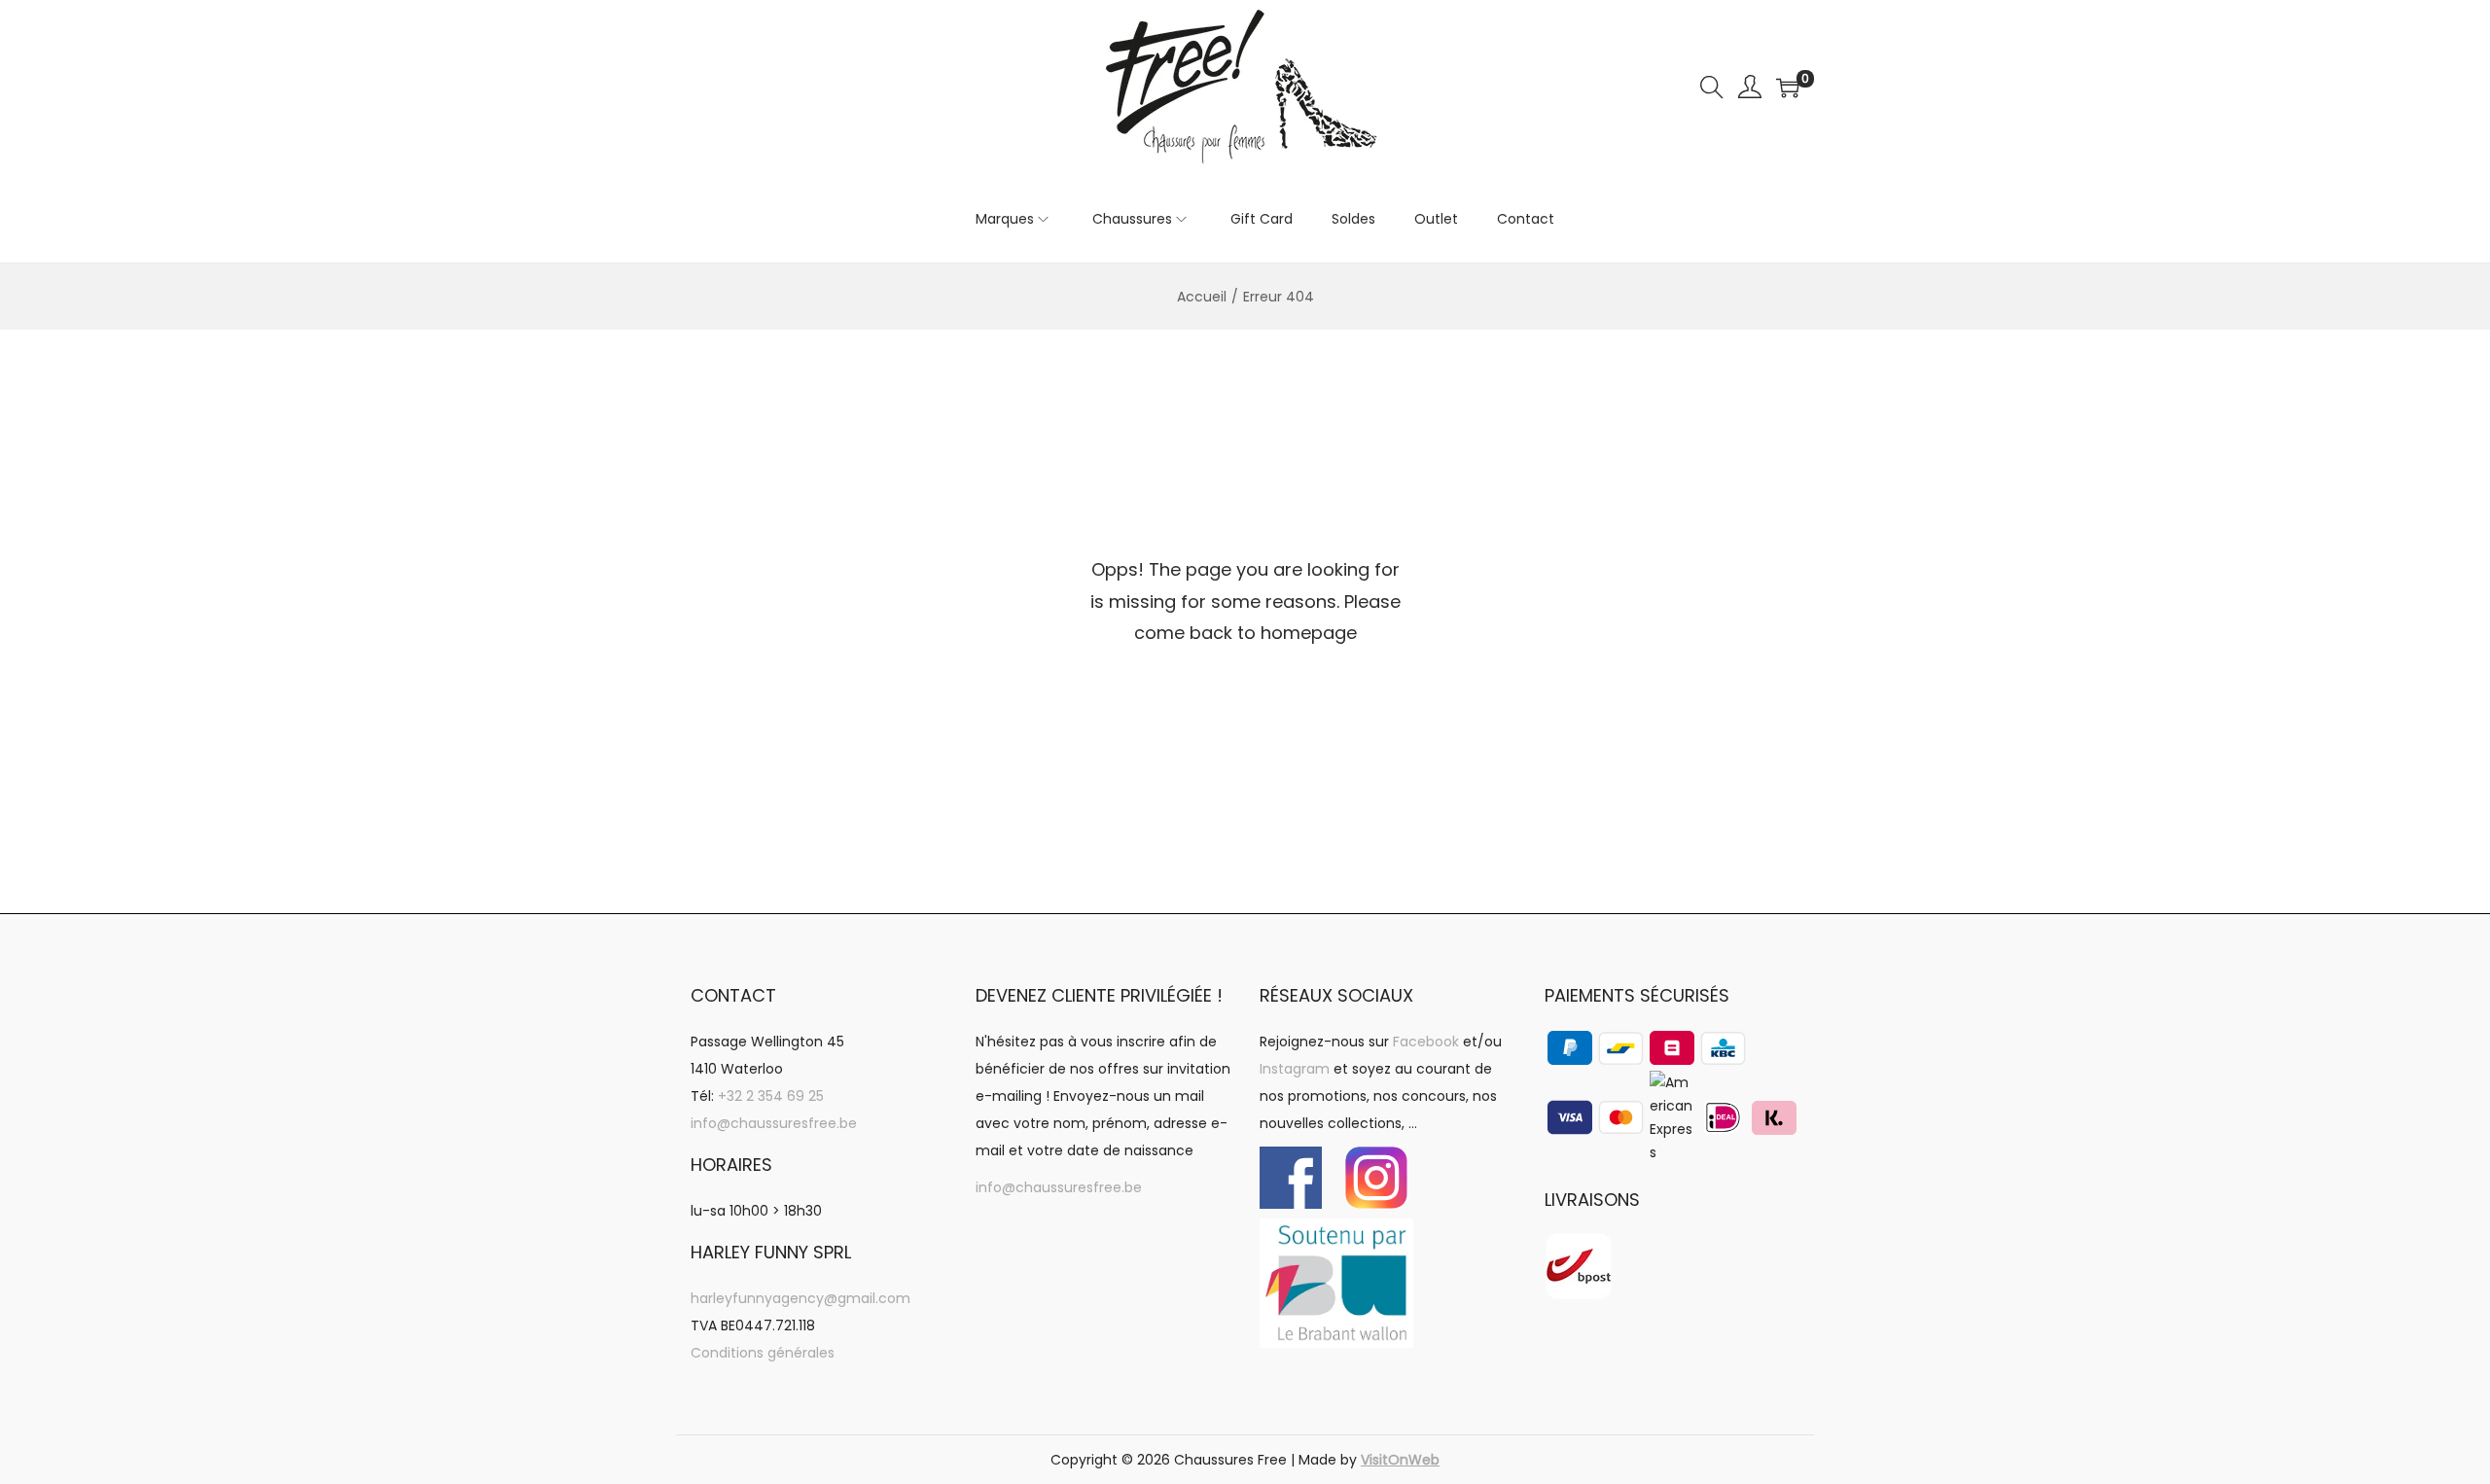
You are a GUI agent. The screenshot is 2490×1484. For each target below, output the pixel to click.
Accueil (1202, 297)
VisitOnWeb (1400, 1460)
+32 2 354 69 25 (771, 1096)
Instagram (1295, 1069)
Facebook (1426, 1042)
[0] (1788, 88)
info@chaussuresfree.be (774, 1123)
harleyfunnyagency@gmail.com (800, 1298)
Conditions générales (763, 1353)
